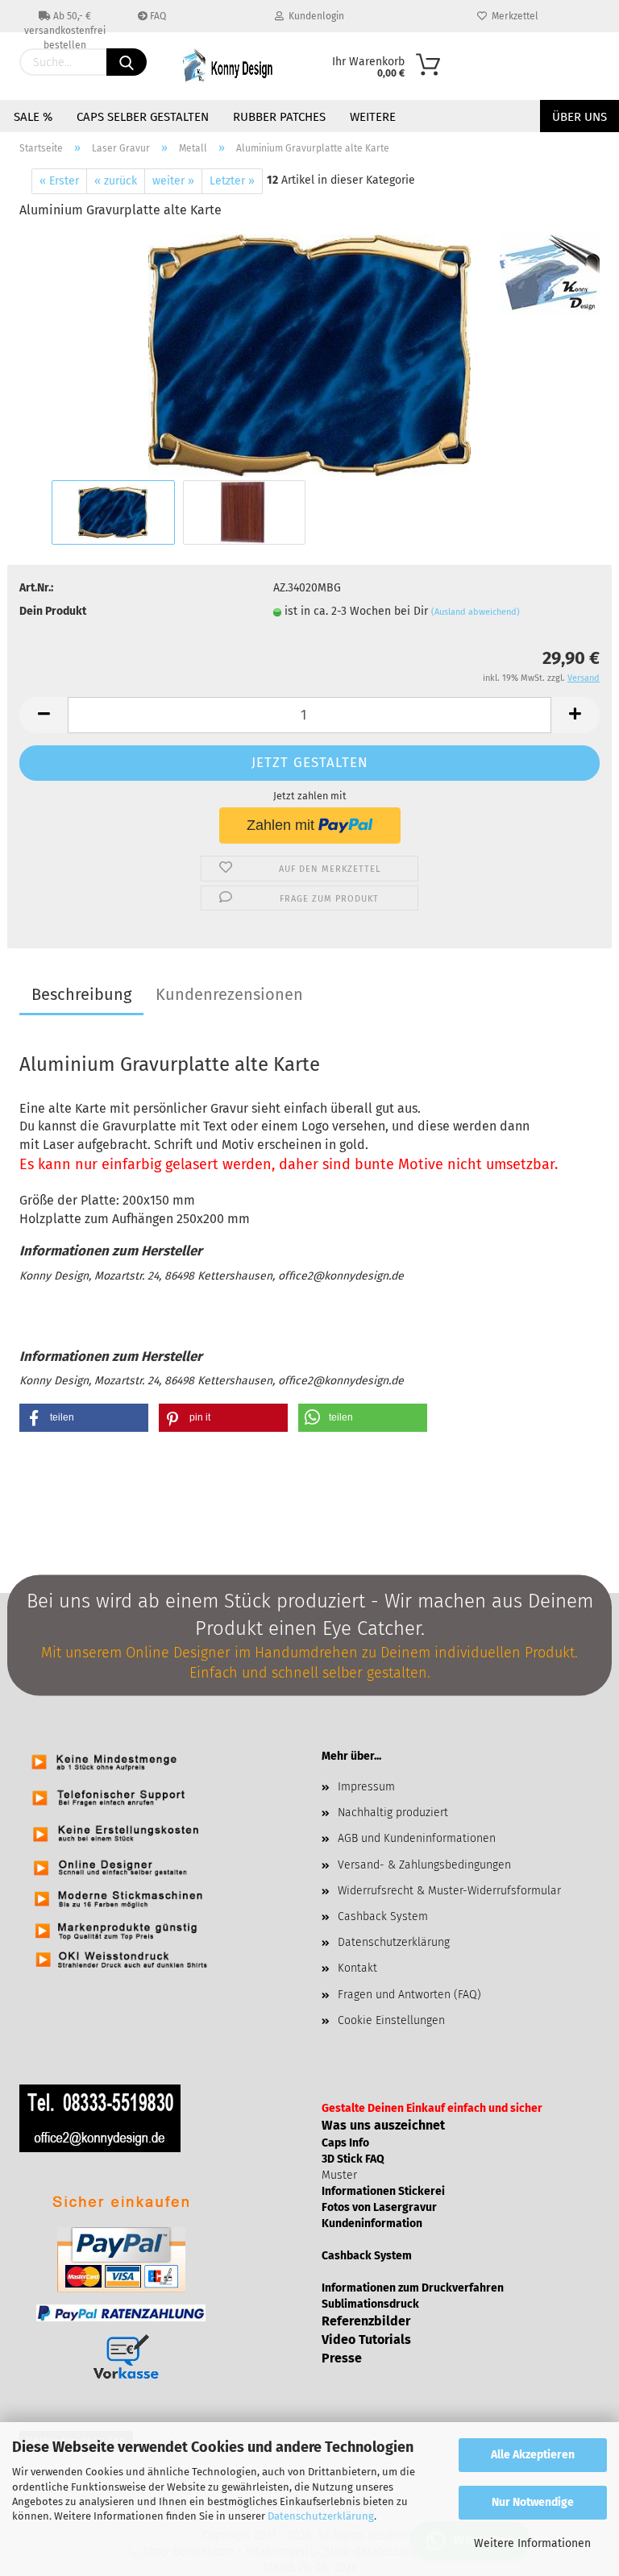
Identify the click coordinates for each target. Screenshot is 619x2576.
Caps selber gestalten (143, 117)
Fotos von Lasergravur (379, 2207)
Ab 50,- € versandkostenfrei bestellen (65, 21)
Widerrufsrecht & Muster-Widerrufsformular (449, 1891)
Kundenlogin (314, 16)
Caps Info (345, 2143)
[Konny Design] (235, 66)
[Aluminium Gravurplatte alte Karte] (310, 355)
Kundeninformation (372, 2223)
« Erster (59, 181)
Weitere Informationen (532, 2543)
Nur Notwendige (533, 2502)
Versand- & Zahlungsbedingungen (424, 1865)
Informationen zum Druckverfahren (413, 2288)
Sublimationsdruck (370, 2304)
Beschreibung (81, 994)
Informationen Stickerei (383, 2191)
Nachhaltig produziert (393, 1813)
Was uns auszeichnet (383, 2125)
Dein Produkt (53, 611)
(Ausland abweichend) (476, 612)
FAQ (157, 16)
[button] (84, 1418)
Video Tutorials (366, 2340)
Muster (339, 2175)
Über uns (580, 117)
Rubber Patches (279, 117)
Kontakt (357, 1968)
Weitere (373, 117)
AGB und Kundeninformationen (417, 1838)
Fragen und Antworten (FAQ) (409, 1995)
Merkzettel (513, 16)
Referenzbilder (366, 2321)
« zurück (116, 181)
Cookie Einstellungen (391, 2020)
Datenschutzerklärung (321, 2516)
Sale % (33, 117)
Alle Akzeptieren (533, 2455)
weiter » (173, 181)
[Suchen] (127, 62)
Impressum (366, 1787)
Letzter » (232, 181)
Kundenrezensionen (229, 994)
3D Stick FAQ (353, 2159)
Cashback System (383, 1916)
